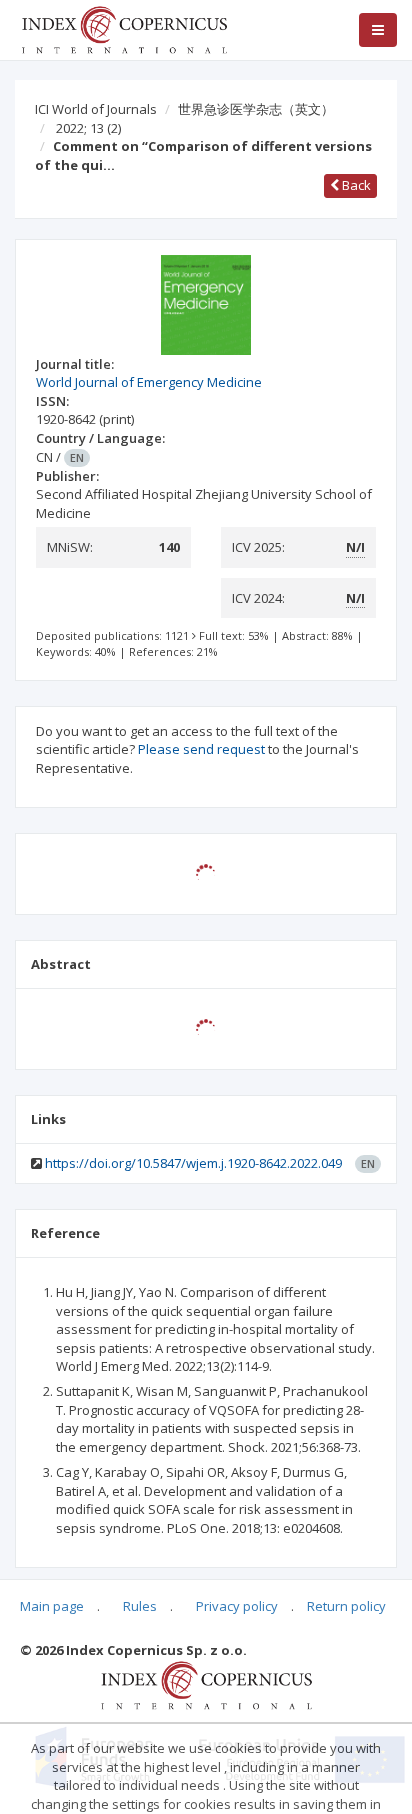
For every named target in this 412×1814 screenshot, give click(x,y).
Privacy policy (237, 1606)
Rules (140, 1606)
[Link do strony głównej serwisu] (124, 28)
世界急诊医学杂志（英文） (256, 109)
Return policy (346, 1606)
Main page (52, 1606)
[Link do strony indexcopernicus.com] (206, 1684)
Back (355, 185)
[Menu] (378, 30)
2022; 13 (88, 128)
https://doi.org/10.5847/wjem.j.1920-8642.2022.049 (193, 1163)
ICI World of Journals (96, 109)
